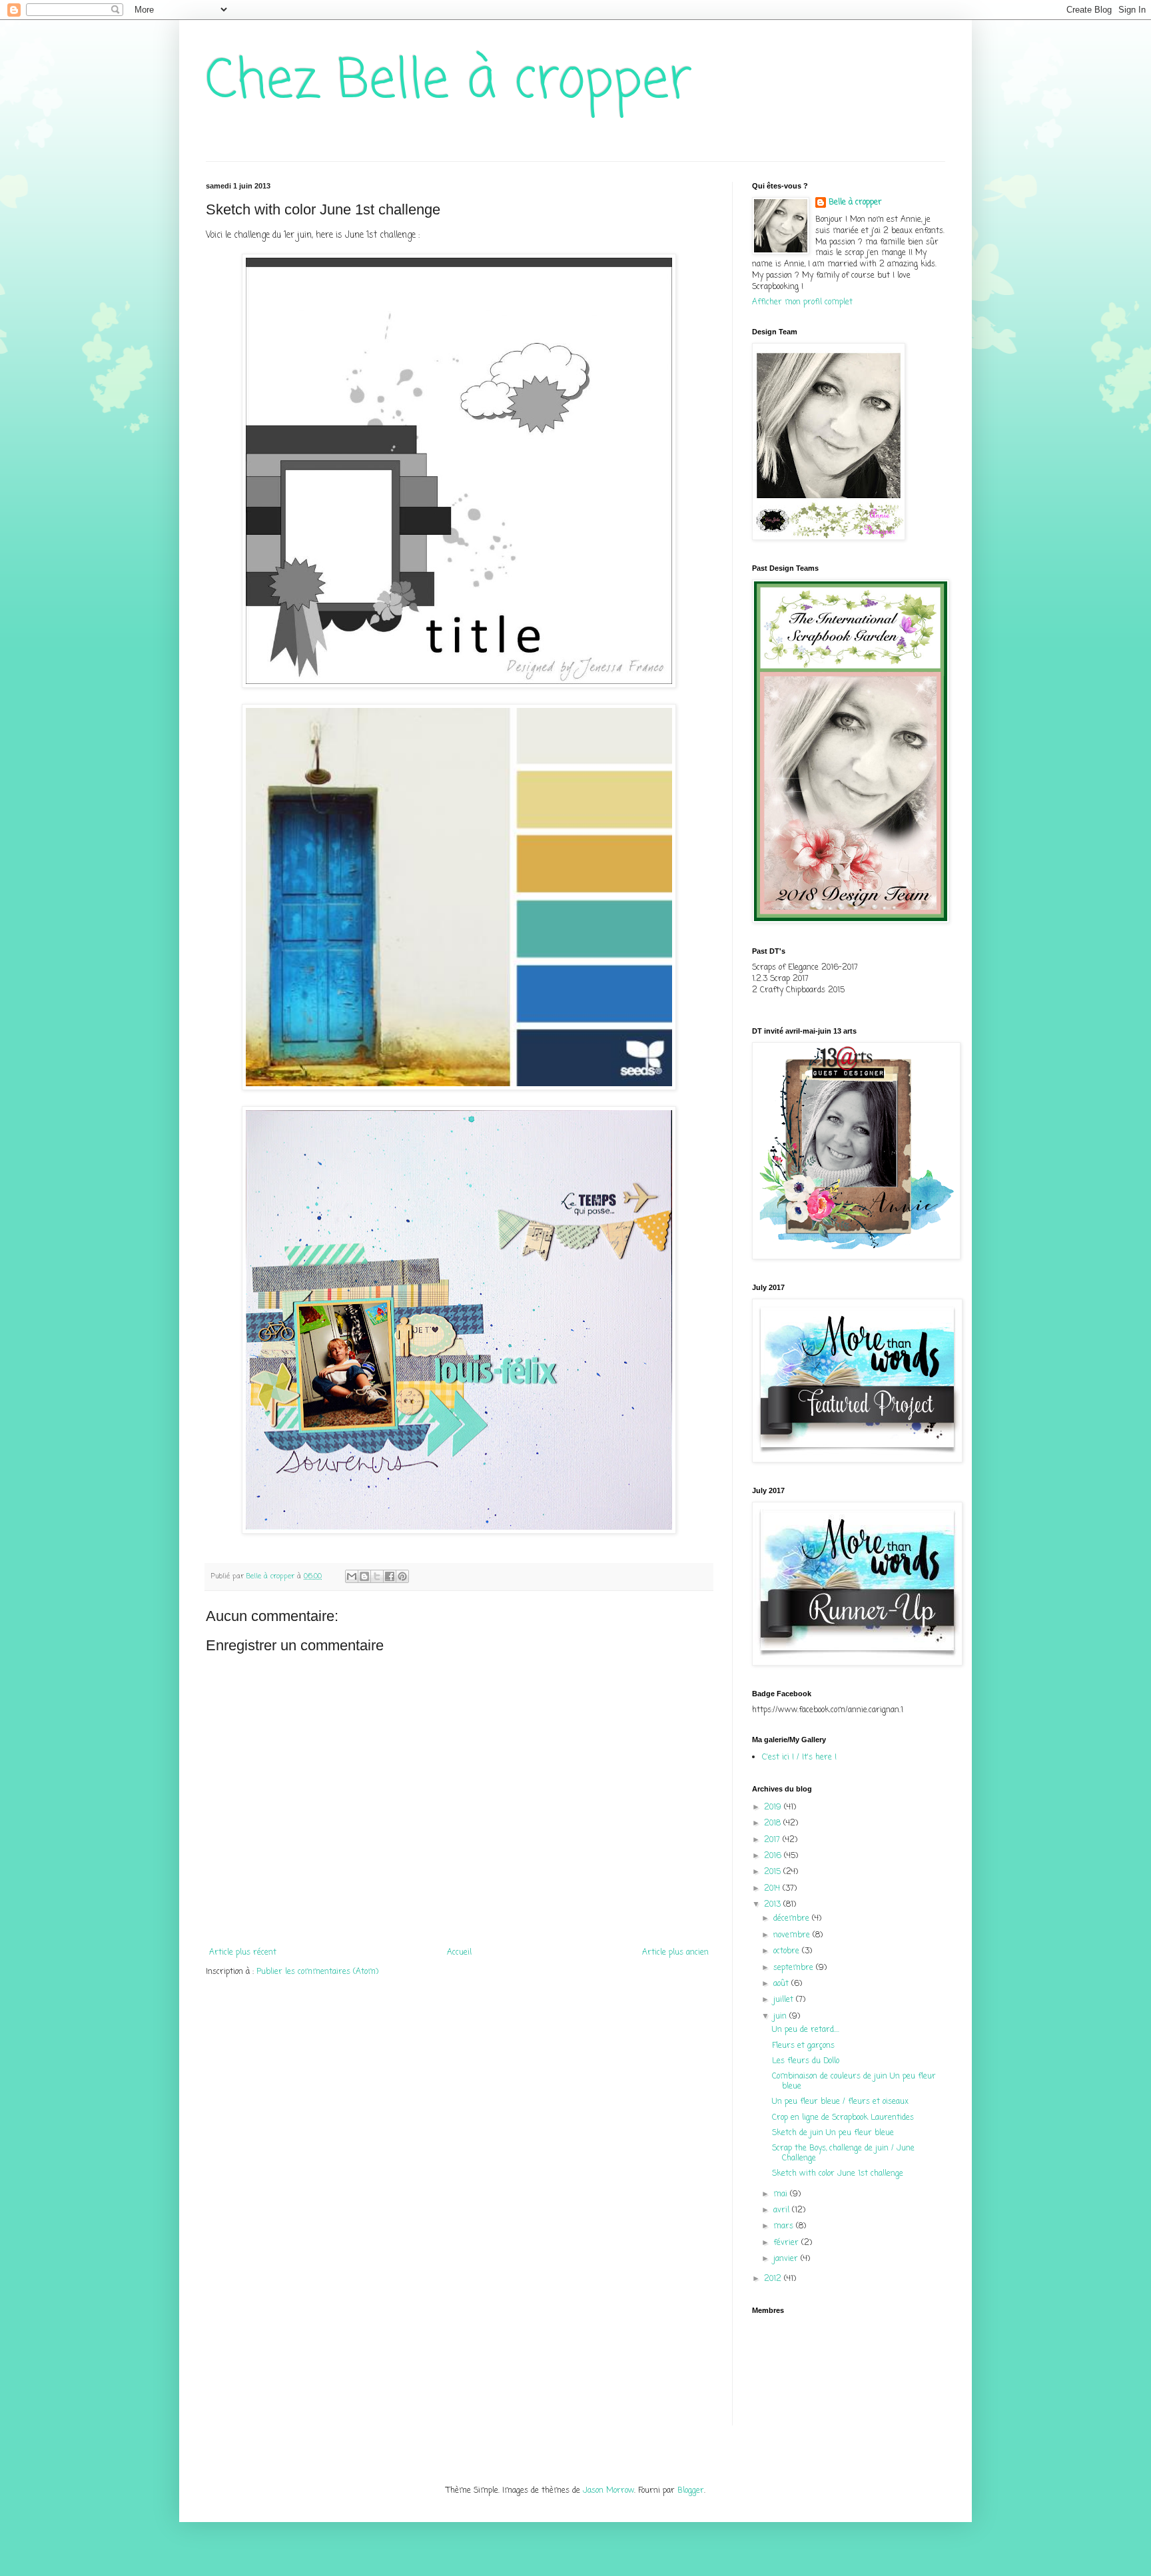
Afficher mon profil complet (802, 302)
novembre (793, 1935)
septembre (795, 1968)
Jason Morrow (608, 2491)
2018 (774, 1823)
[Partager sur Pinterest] (402, 1576)
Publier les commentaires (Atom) (317, 1972)
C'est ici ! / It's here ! (799, 1758)
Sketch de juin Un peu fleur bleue (833, 2133)
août (782, 1984)
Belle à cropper (855, 203)
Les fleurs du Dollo (806, 2061)
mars (785, 2226)
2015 (774, 1872)
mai (782, 2194)
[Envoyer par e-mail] (352, 1576)
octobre (788, 1951)
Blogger (691, 2491)
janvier (787, 2259)
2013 (774, 1905)
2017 (773, 1840)
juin (781, 2017)
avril (783, 2210)
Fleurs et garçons (803, 2046)
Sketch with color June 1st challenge (838, 2174)
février (787, 2243)
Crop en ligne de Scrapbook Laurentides (843, 2118)
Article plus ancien (675, 1953)
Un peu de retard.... (806, 2030)
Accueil (459, 1953)
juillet (785, 2000)
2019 (774, 1807)
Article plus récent (243, 1953)
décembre (793, 1919)
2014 (773, 1889)
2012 (774, 2279)
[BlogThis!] (364, 1576)
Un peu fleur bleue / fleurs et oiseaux (840, 2102)
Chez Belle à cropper (449, 82)
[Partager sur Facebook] (390, 1576)
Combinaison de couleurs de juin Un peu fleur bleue (854, 2081)
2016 (774, 1856)
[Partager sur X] (377, 1576)
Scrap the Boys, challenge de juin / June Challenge (843, 2153)
